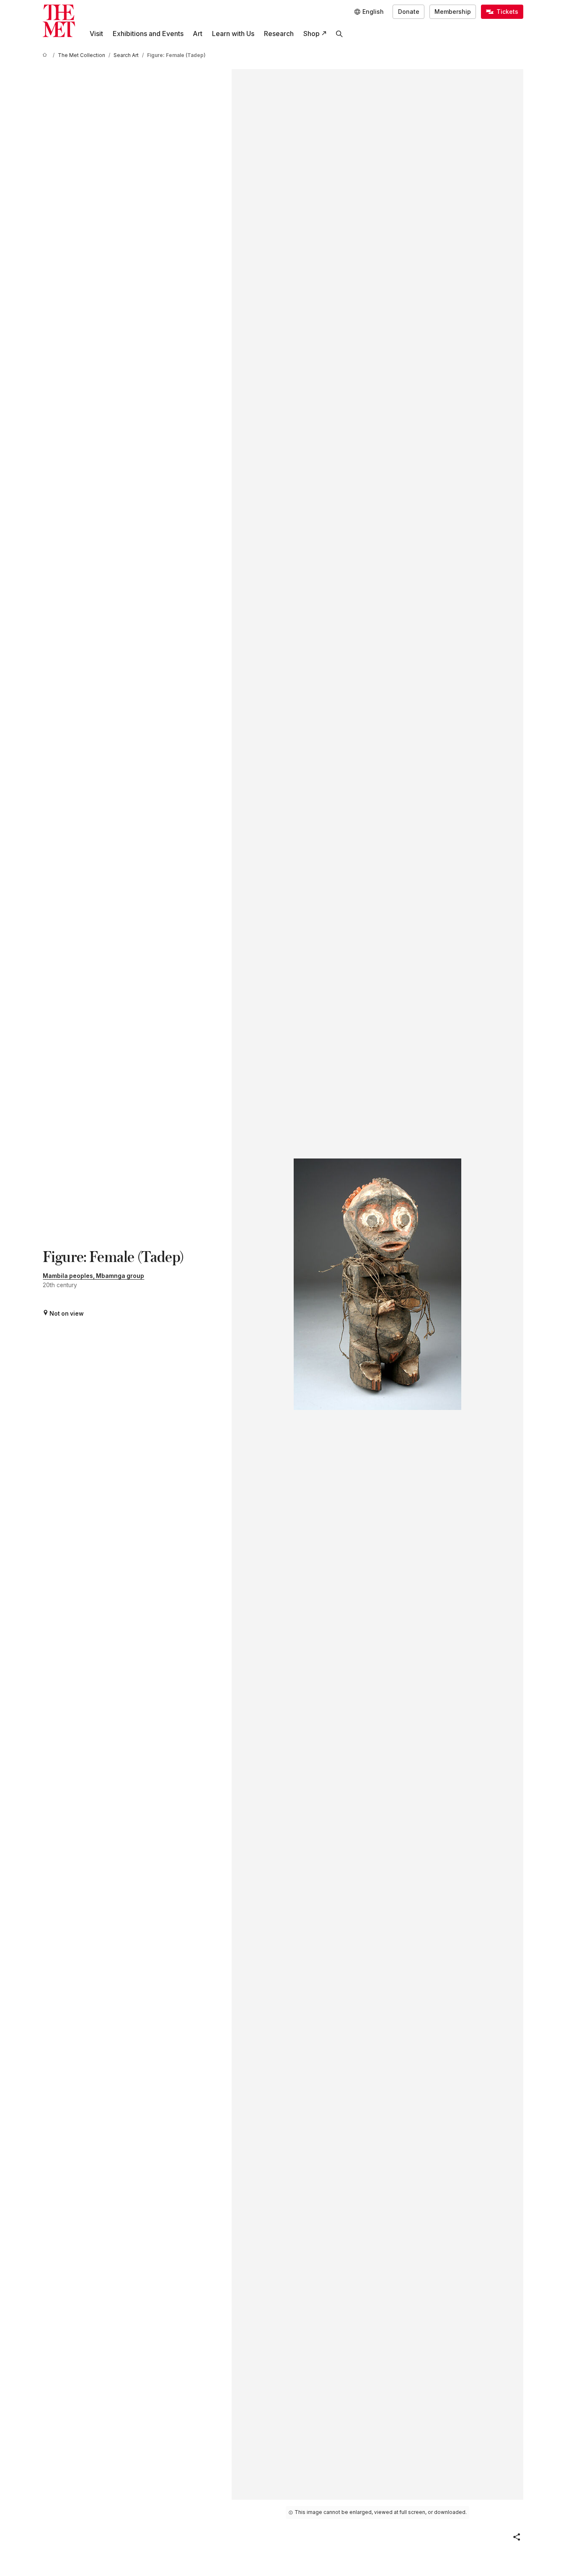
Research (279, 34)
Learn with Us (233, 34)
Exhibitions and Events (148, 34)
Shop (311, 34)
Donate (409, 12)
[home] (46, 56)
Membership (453, 12)
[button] (517, 2537)
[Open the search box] (340, 34)
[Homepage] (59, 21)
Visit (96, 34)
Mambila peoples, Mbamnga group (93, 1276)
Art (198, 34)
